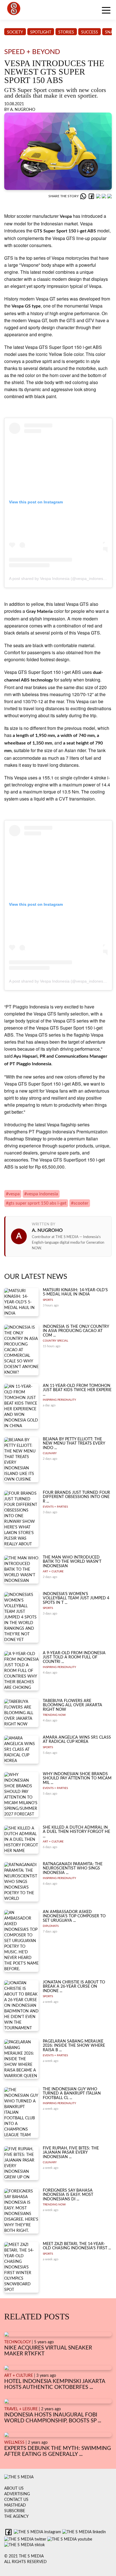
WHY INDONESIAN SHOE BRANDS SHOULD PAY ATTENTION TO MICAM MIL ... (77, 1778)
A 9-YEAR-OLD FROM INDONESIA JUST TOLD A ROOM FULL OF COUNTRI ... (74, 1657)
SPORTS (48, 1300)
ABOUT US (14, 2488)
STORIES (66, 32)
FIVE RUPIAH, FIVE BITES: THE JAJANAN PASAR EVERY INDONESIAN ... (71, 2153)
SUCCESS (90, 32)
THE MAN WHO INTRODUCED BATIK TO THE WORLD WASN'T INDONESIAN (72, 1562)
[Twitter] (104, 196)
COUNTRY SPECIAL (55, 1341)
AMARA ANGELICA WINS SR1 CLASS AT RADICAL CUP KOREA (77, 1740)
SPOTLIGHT (41, 32)
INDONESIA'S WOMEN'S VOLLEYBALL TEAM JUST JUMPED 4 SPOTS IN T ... (76, 1598)
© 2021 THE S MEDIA (24, 2556)
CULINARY (50, 1453)
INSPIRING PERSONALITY (59, 1400)
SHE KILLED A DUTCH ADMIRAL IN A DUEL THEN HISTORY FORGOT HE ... (76, 1832)
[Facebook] (92, 196)
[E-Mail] (110, 196)
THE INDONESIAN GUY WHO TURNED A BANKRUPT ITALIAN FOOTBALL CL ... (72, 2094)
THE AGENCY (16, 2517)
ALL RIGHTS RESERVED (25, 2562)
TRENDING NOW (54, 1715)
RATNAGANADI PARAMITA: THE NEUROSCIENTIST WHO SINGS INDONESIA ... (73, 1868)
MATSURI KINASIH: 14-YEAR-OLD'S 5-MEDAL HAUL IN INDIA (75, 1292)
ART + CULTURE (53, 1571)
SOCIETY (15, 32)
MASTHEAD (15, 2505)
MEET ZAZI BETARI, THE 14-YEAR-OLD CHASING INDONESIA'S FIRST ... (77, 2246)
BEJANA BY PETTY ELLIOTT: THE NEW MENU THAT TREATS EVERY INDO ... (74, 1444)
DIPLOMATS (51, 1926)
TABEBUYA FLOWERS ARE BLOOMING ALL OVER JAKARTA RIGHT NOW (72, 1705)
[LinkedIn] (99, 196)
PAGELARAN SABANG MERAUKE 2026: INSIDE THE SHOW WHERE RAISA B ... (74, 2046)
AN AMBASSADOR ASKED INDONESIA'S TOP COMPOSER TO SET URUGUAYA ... (74, 1916)
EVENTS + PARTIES (55, 1507)
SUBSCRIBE (15, 2511)
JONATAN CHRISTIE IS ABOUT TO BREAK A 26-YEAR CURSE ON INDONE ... (74, 1987)
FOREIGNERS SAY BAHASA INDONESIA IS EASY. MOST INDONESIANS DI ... (68, 2195)
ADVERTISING (17, 2494)
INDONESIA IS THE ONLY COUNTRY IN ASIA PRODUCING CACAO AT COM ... (76, 1331)
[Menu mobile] (106, 11)
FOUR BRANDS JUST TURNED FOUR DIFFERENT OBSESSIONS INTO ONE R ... (76, 1497)
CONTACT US (16, 2500)
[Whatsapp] (84, 196)
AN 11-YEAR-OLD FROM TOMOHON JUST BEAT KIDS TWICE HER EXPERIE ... (77, 1390)
